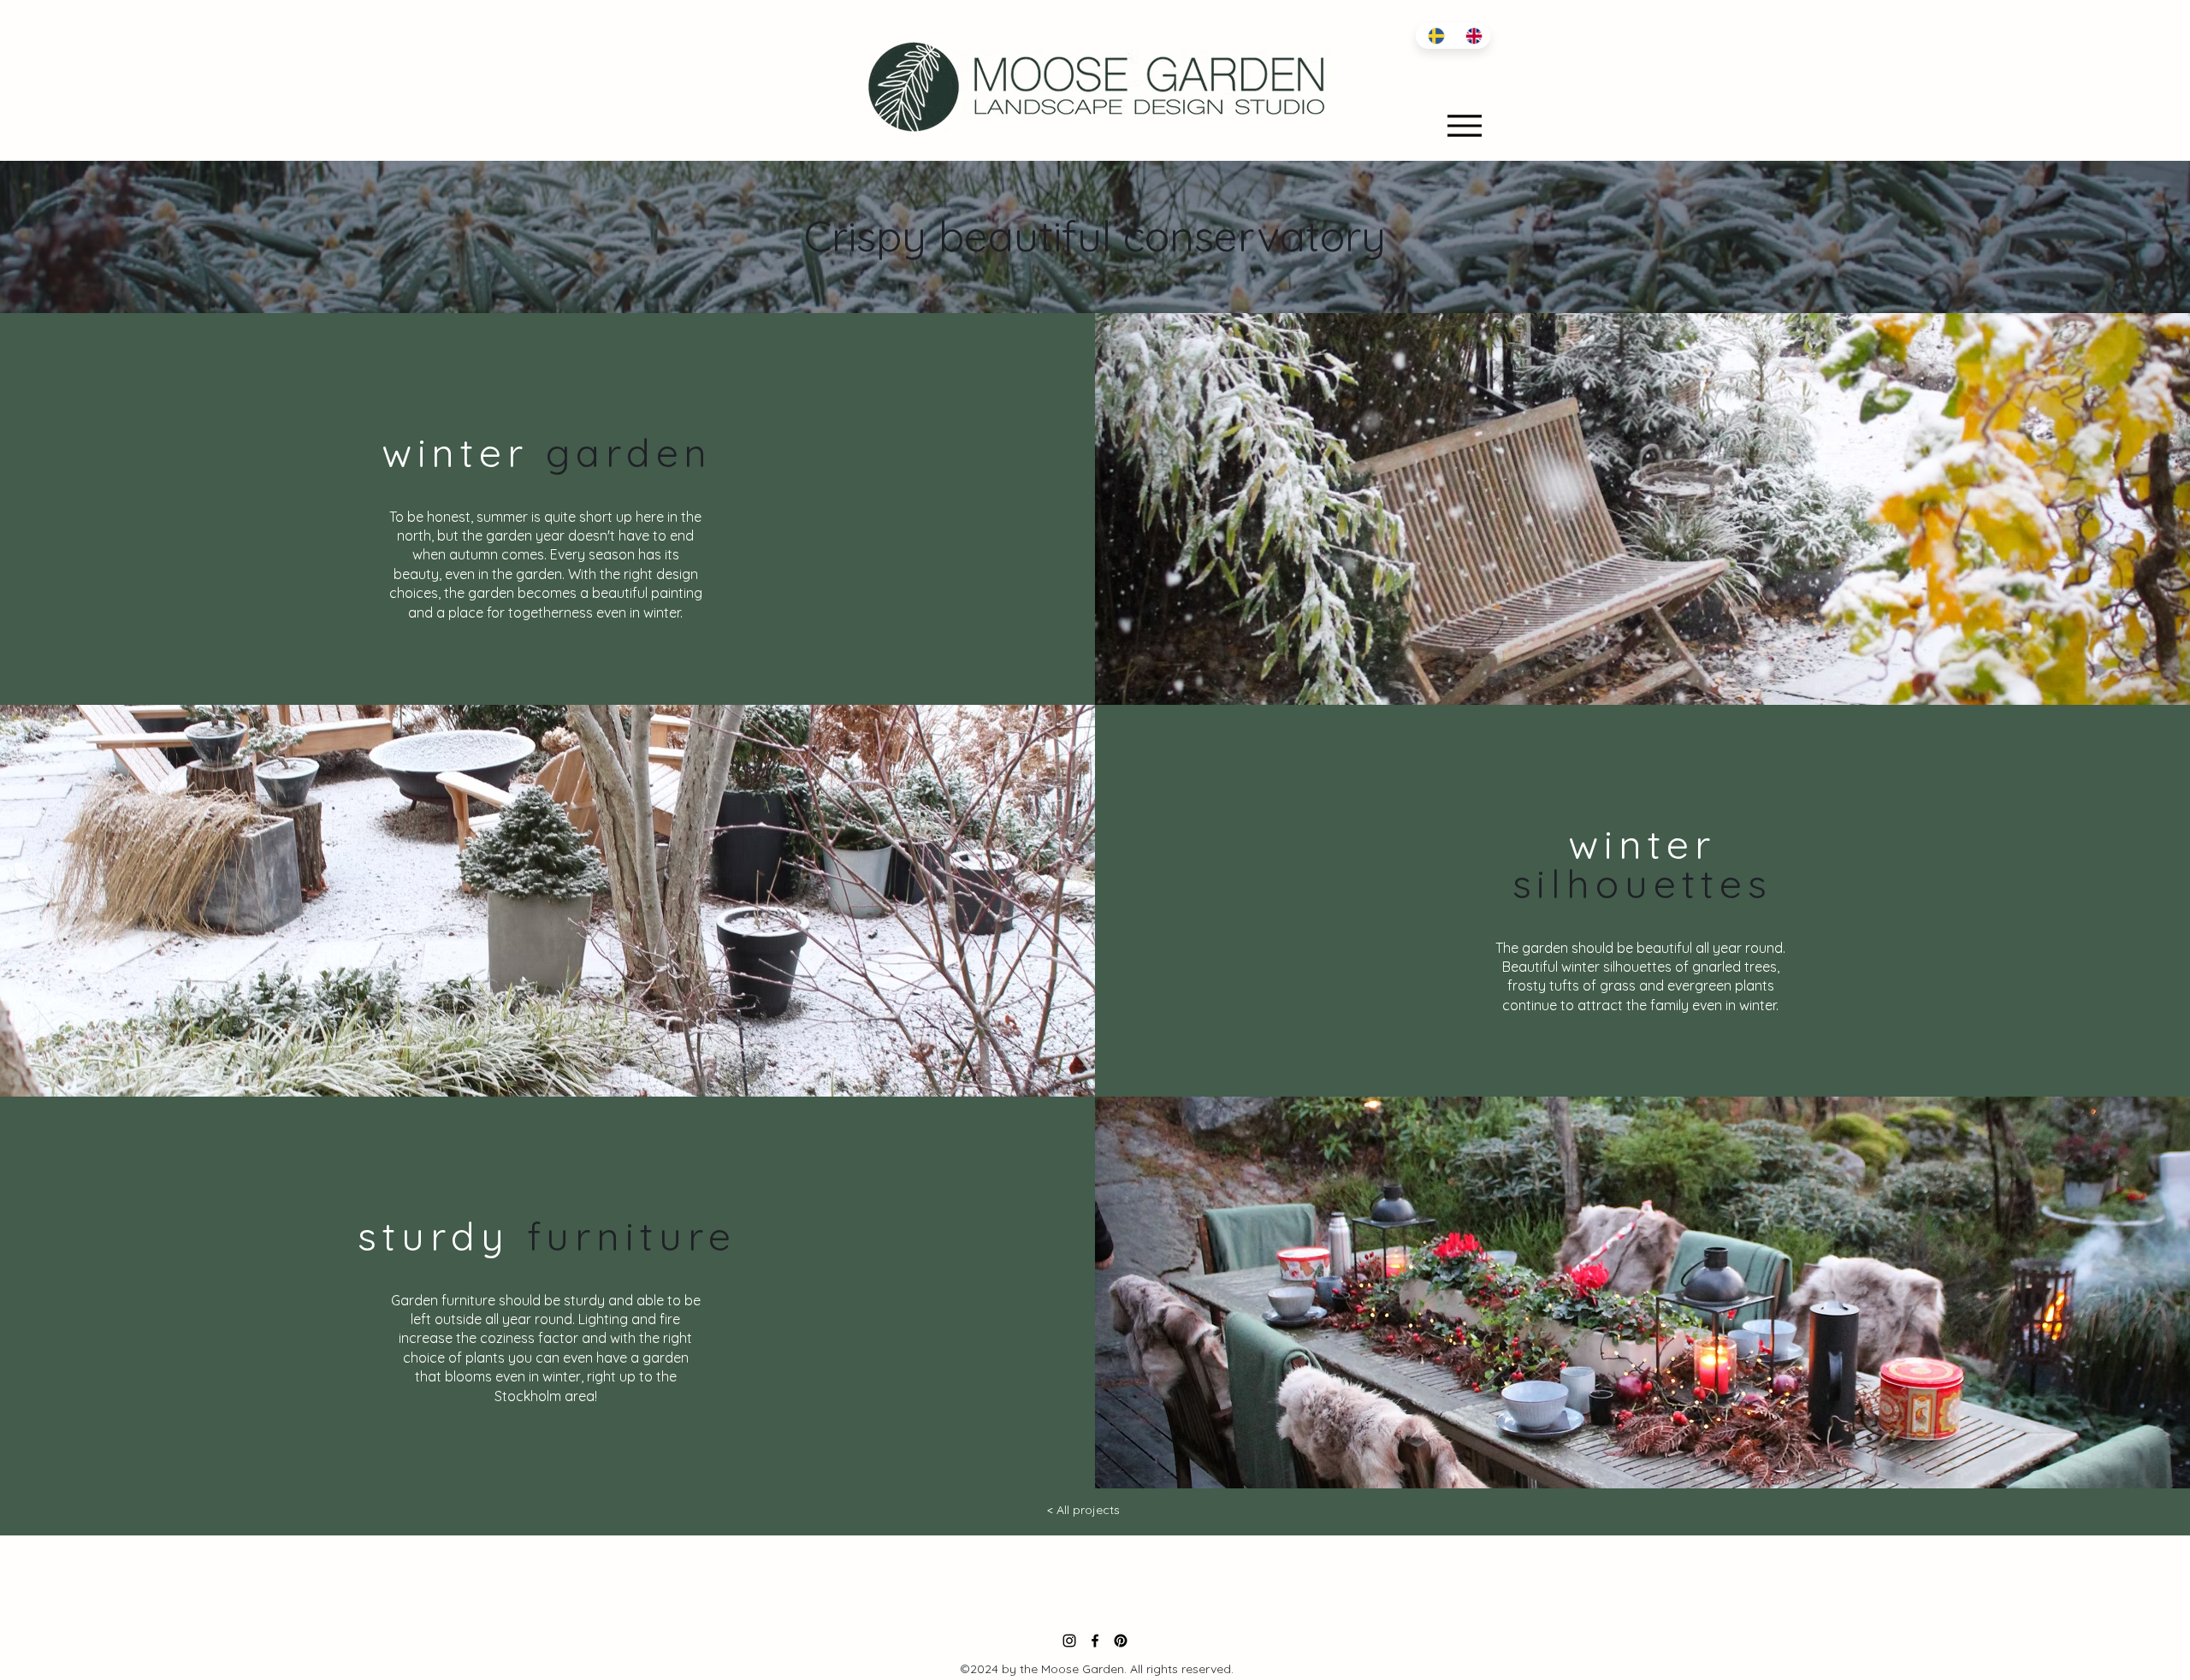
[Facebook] (1095, 1641)
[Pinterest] (1121, 1641)
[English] (1471, 36)
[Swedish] (1434, 36)
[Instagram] (1069, 1641)
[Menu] (1464, 125)
